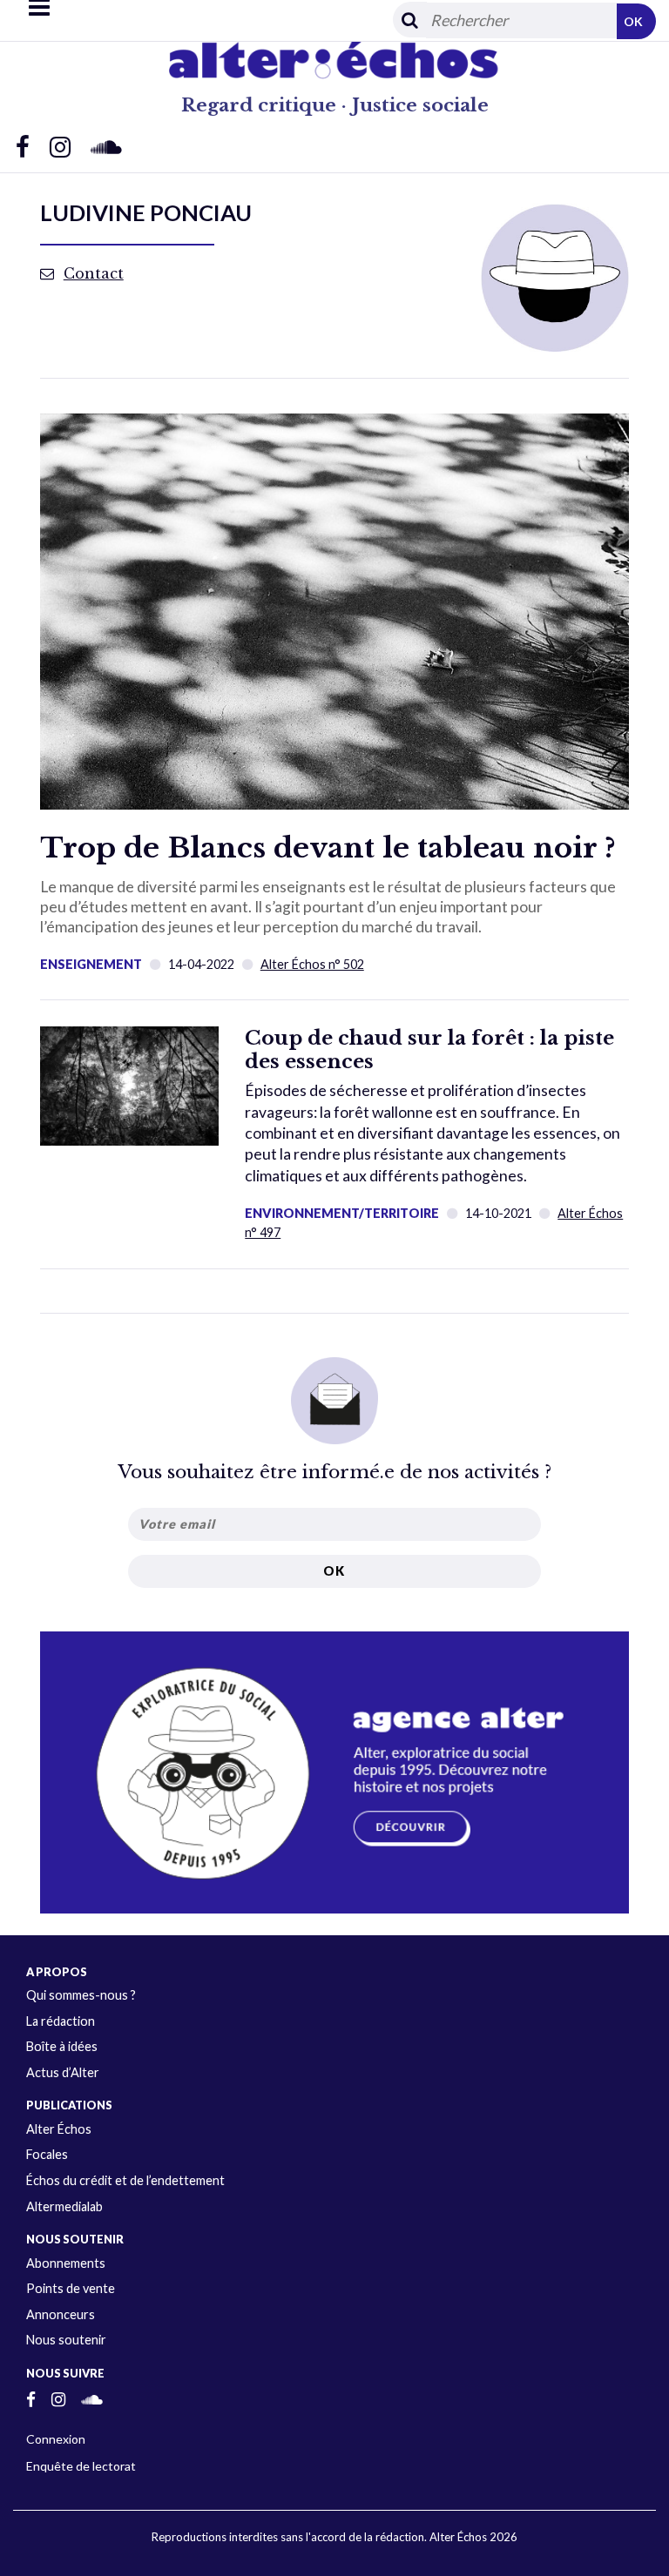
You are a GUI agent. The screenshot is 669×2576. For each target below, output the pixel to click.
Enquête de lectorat (81, 2466)
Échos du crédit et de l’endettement (125, 2180)
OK (633, 21)
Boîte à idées (62, 2046)
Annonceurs (61, 2314)
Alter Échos (59, 2129)
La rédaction (61, 2021)
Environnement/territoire (342, 1213)
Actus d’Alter (63, 2072)
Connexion (56, 2439)
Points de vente (71, 2288)
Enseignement (91, 964)
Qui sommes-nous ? (81, 1995)
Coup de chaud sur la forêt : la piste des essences (429, 1049)
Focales (47, 2154)
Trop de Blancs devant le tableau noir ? (328, 848)
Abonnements (66, 2263)
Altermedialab (64, 2206)
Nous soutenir (66, 2340)
